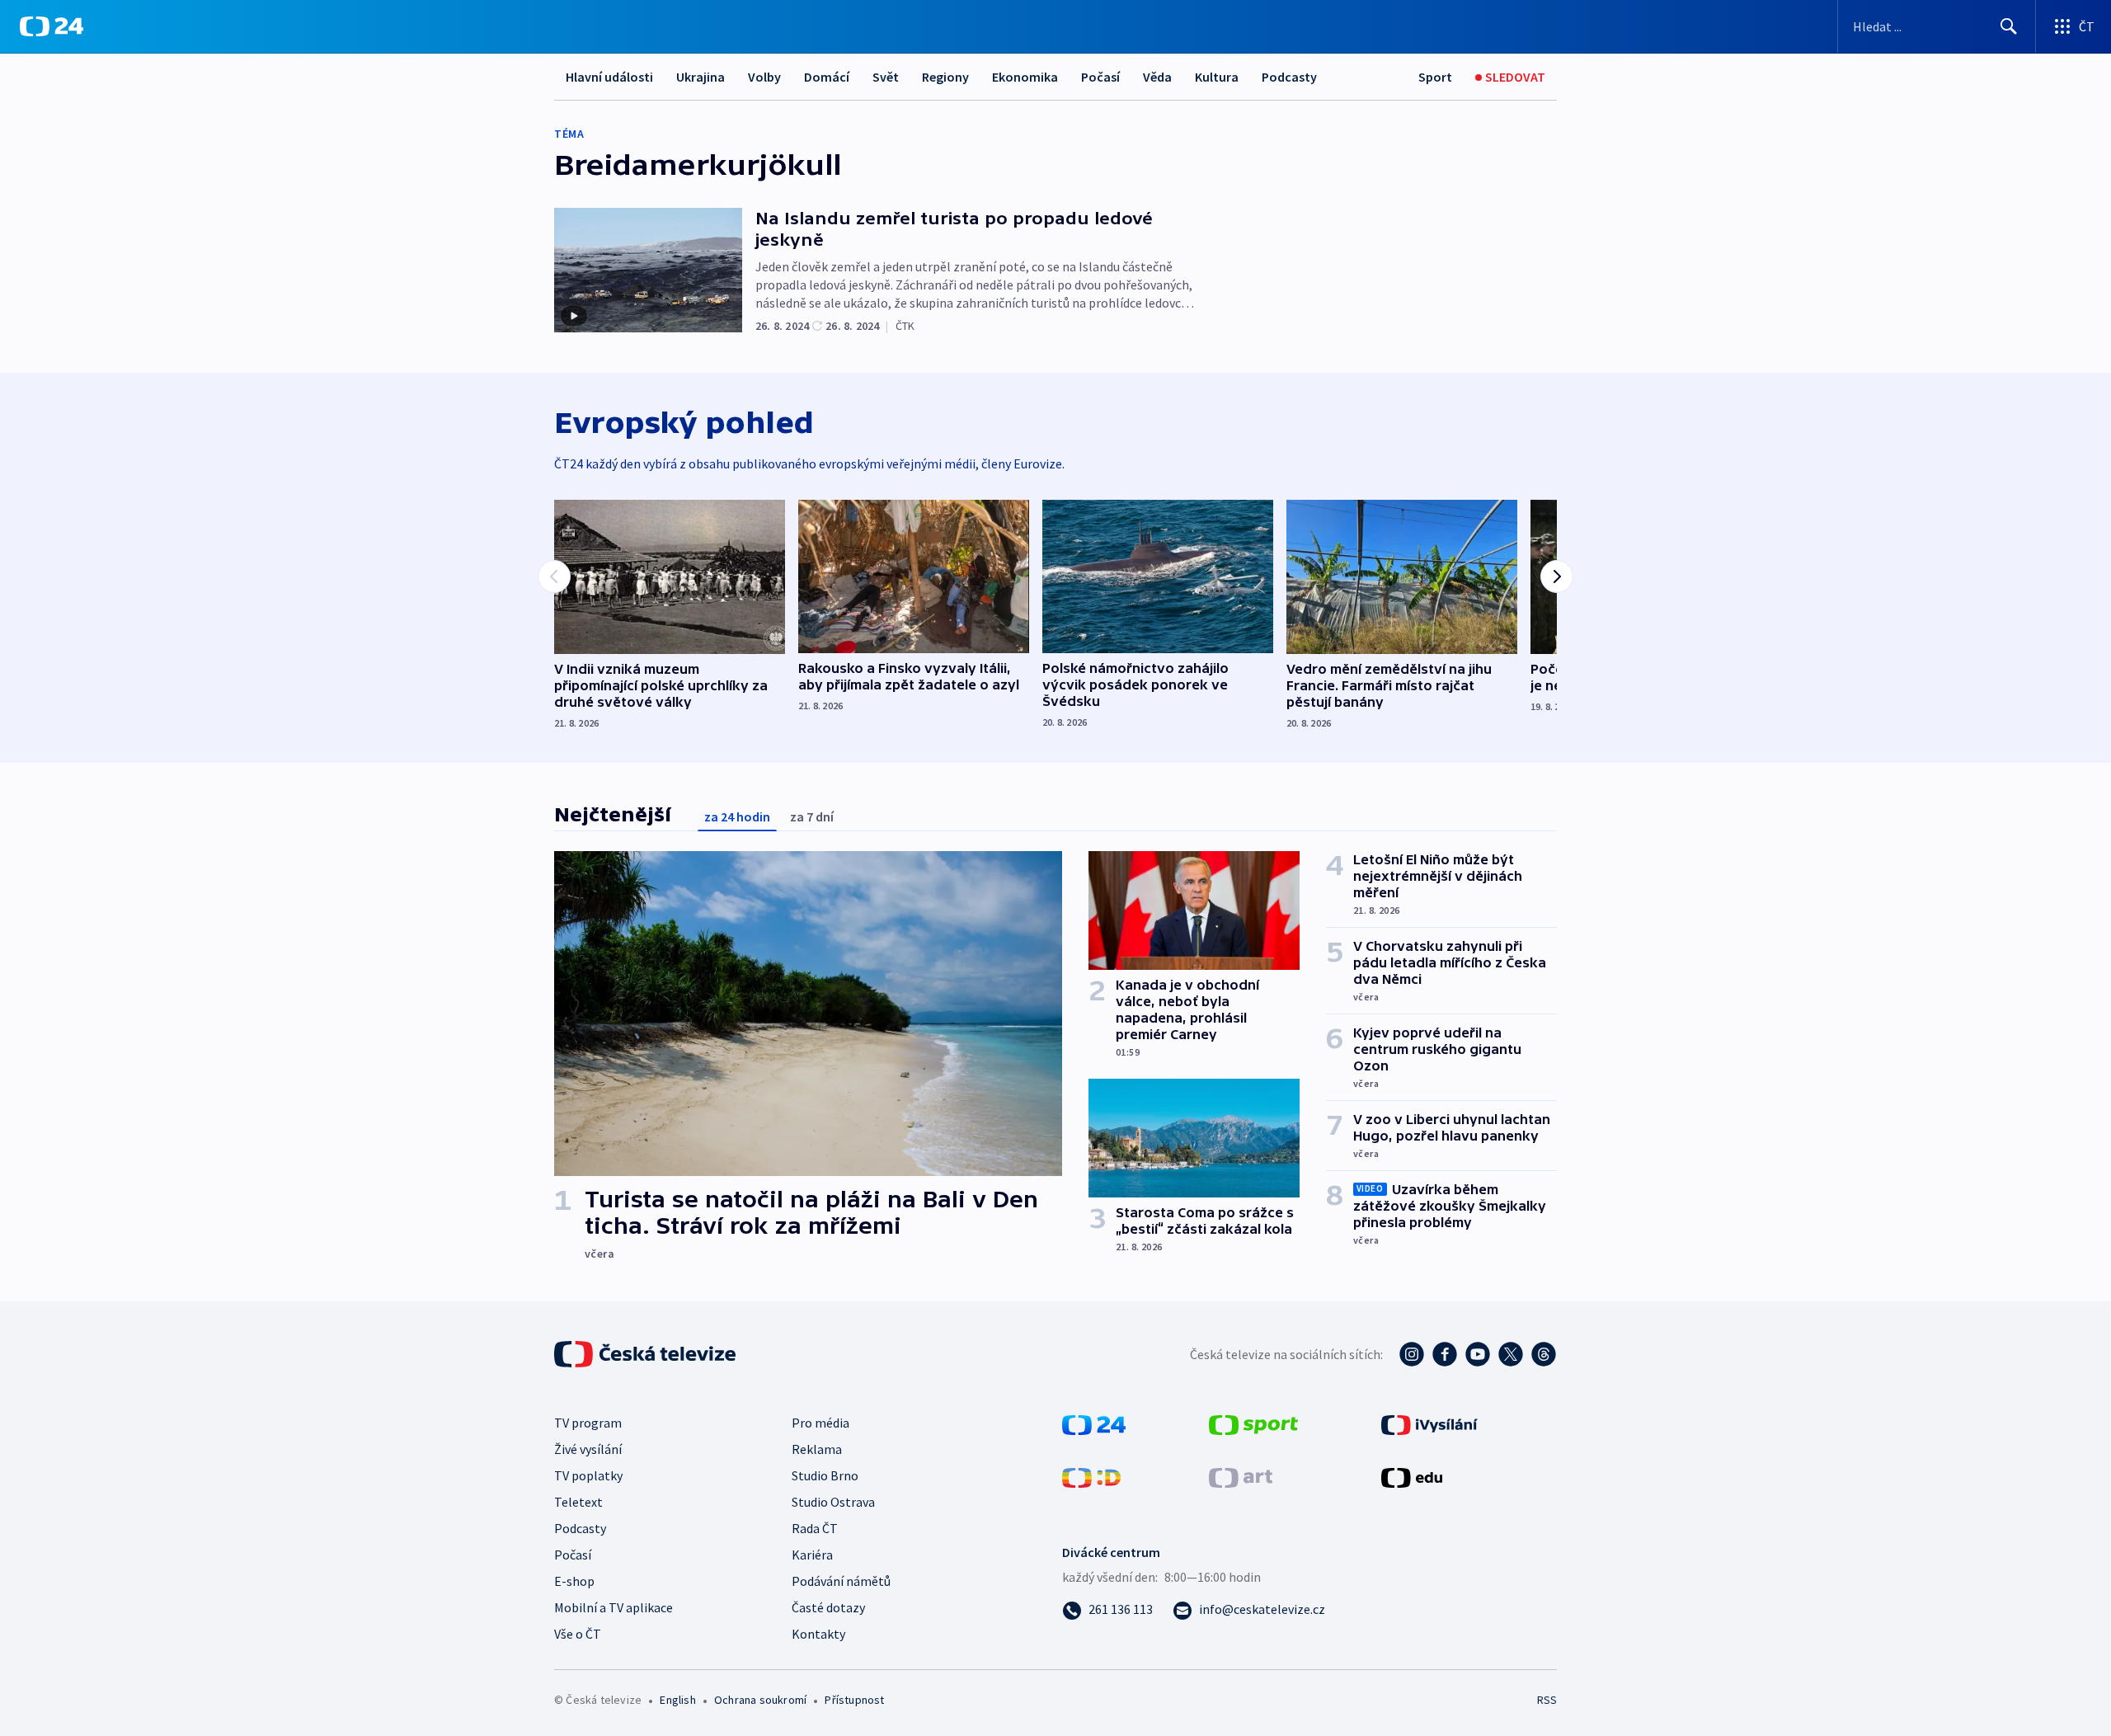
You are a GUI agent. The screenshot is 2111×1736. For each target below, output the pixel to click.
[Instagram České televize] (1412, 1354)
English (677, 1700)
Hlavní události (609, 77)
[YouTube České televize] (1478, 1354)
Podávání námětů (841, 1581)
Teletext (578, 1502)
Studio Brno (825, 1475)
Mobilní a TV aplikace (614, 1607)
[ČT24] (52, 26)
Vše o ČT (578, 1634)
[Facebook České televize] (1445, 1354)
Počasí (1100, 77)
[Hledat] (2009, 26)
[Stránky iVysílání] (1429, 1423)
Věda (1157, 77)
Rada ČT (815, 1528)
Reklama (817, 1449)
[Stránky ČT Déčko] (1091, 1476)
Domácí (827, 77)
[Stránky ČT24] (1094, 1423)
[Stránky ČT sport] (1253, 1423)
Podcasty (1289, 77)
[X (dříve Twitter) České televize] (1511, 1354)
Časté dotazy (828, 1607)
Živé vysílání (588, 1449)
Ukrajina (701, 77)
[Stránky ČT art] (1241, 1476)
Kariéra (812, 1555)
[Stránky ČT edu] (1412, 1476)
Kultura (1217, 77)
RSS (1547, 1700)
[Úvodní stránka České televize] (646, 1354)
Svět (886, 77)
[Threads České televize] (1544, 1354)
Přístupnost (854, 1700)
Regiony (945, 77)
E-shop (574, 1581)
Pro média (820, 1423)
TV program (588, 1423)
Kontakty (818, 1634)
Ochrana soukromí (760, 1700)
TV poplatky (588, 1475)
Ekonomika (1025, 77)
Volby (764, 77)
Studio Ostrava (833, 1502)
